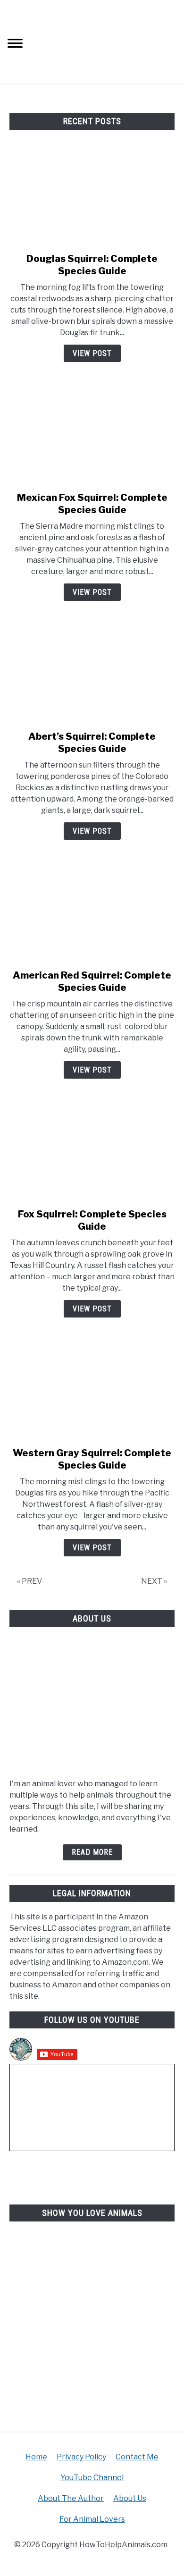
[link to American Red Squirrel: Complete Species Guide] (92, 912)
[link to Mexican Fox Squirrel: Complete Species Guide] (92, 435)
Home (36, 2457)
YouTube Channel (92, 2478)
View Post (92, 353)
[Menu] (15, 45)
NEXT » (154, 1581)
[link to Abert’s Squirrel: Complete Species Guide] (92, 674)
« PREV (29, 1581)
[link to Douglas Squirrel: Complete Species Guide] (92, 196)
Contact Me (137, 2457)
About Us (130, 2498)
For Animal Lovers (92, 2519)
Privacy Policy (81, 2457)
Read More (92, 1852)
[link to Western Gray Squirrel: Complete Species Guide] (92, 1390)
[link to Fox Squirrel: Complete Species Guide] (92, 1151)
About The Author (71, 2498)
